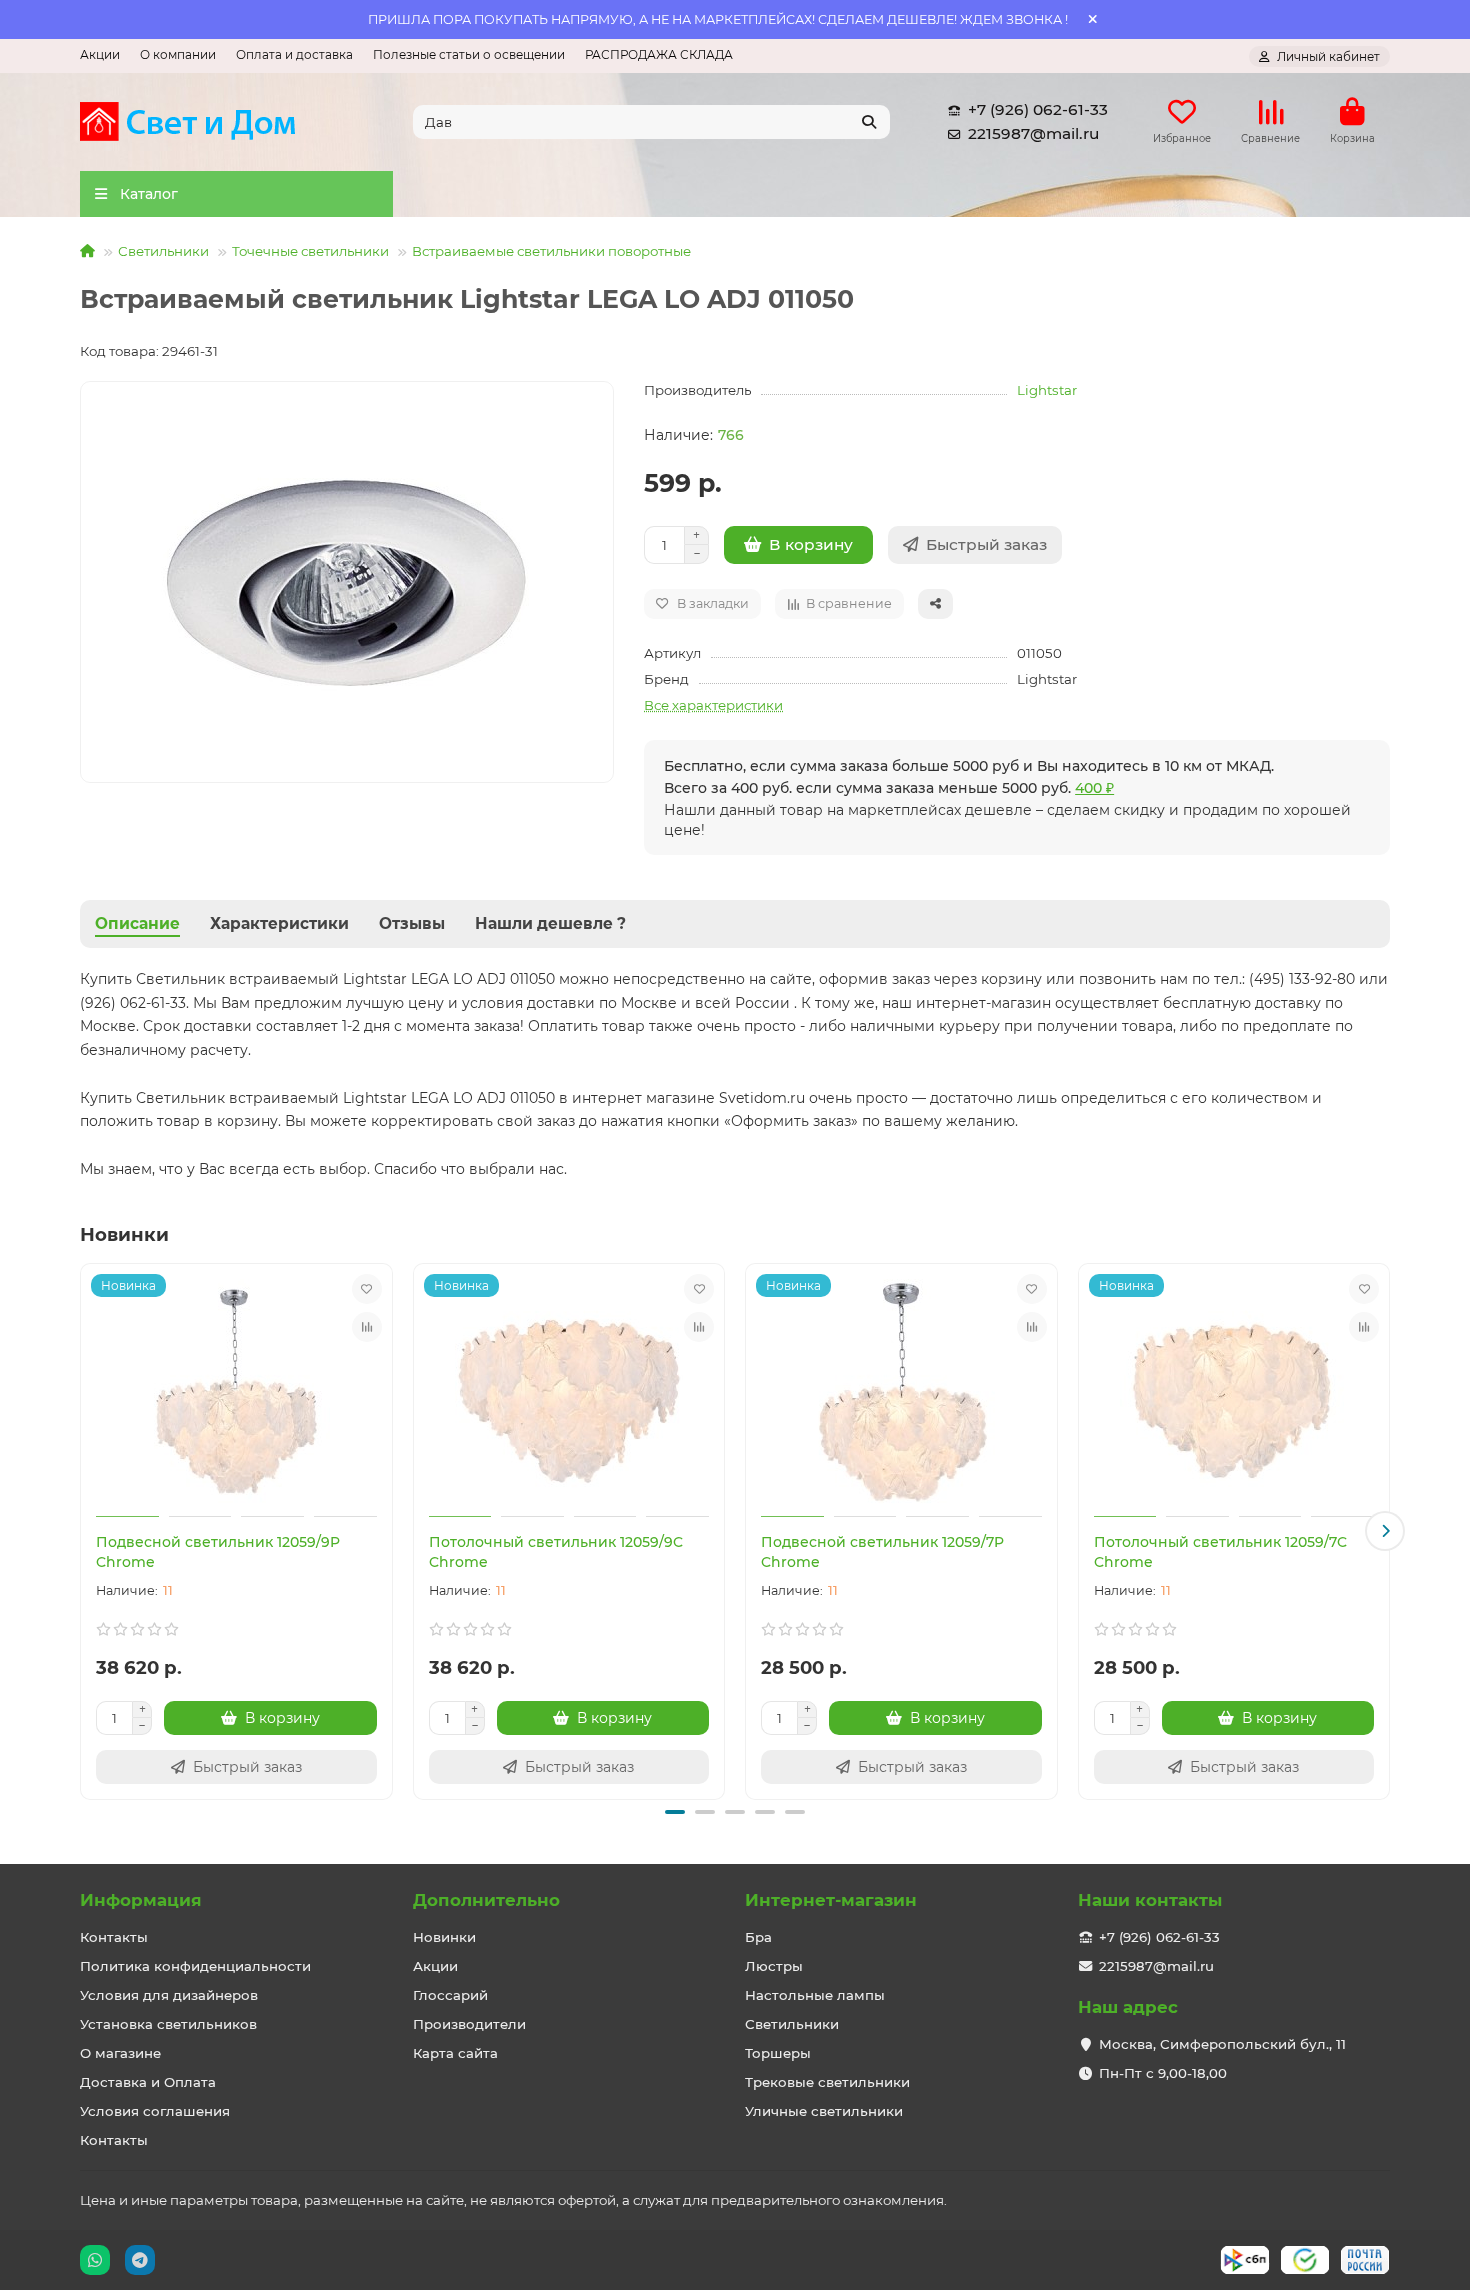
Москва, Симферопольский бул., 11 (1222, 2044)
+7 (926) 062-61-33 (1038, 109)
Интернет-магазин (831, 1900)
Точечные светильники (310, 251)
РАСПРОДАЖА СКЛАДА (659, 54)
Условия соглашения (155, 2111)
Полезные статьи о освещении (469, 54)
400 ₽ (1094, 788)
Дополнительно (486, 1900)
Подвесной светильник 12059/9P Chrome (218, 1552)
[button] (85, 1531)
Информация (141, 1900)
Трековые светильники (827, 2082)
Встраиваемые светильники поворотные (551, 251)
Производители (469, 2024)
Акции (100, 54)
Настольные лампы (815, 1995)
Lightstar (1047, 390)
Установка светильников (168, 2024)
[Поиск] (869, 122)
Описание (137, 923)
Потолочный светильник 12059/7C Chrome (1220, 1552)
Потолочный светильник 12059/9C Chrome (556, 1552)
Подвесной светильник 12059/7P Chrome (882, 1552)
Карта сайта (455, 2053)
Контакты (114, 1937)
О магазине (120, 2053)
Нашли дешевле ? (550, 923)
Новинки (444, 1937)
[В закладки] (367, 1289)
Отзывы (412, 923)
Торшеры (778, 2053)
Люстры (774, 1966)
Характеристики (279, 923)
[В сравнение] (367, 1327)
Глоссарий (450, 1995)
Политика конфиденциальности (195, 1966)
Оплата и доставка (294, 54)
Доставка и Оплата (148, 2082)
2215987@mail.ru (1033, 133)
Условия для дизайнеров (169, 1995)
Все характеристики (713, 705)
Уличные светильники (824, 2111)
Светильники (163, 251)
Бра (758, 1937)
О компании (178, 54)
